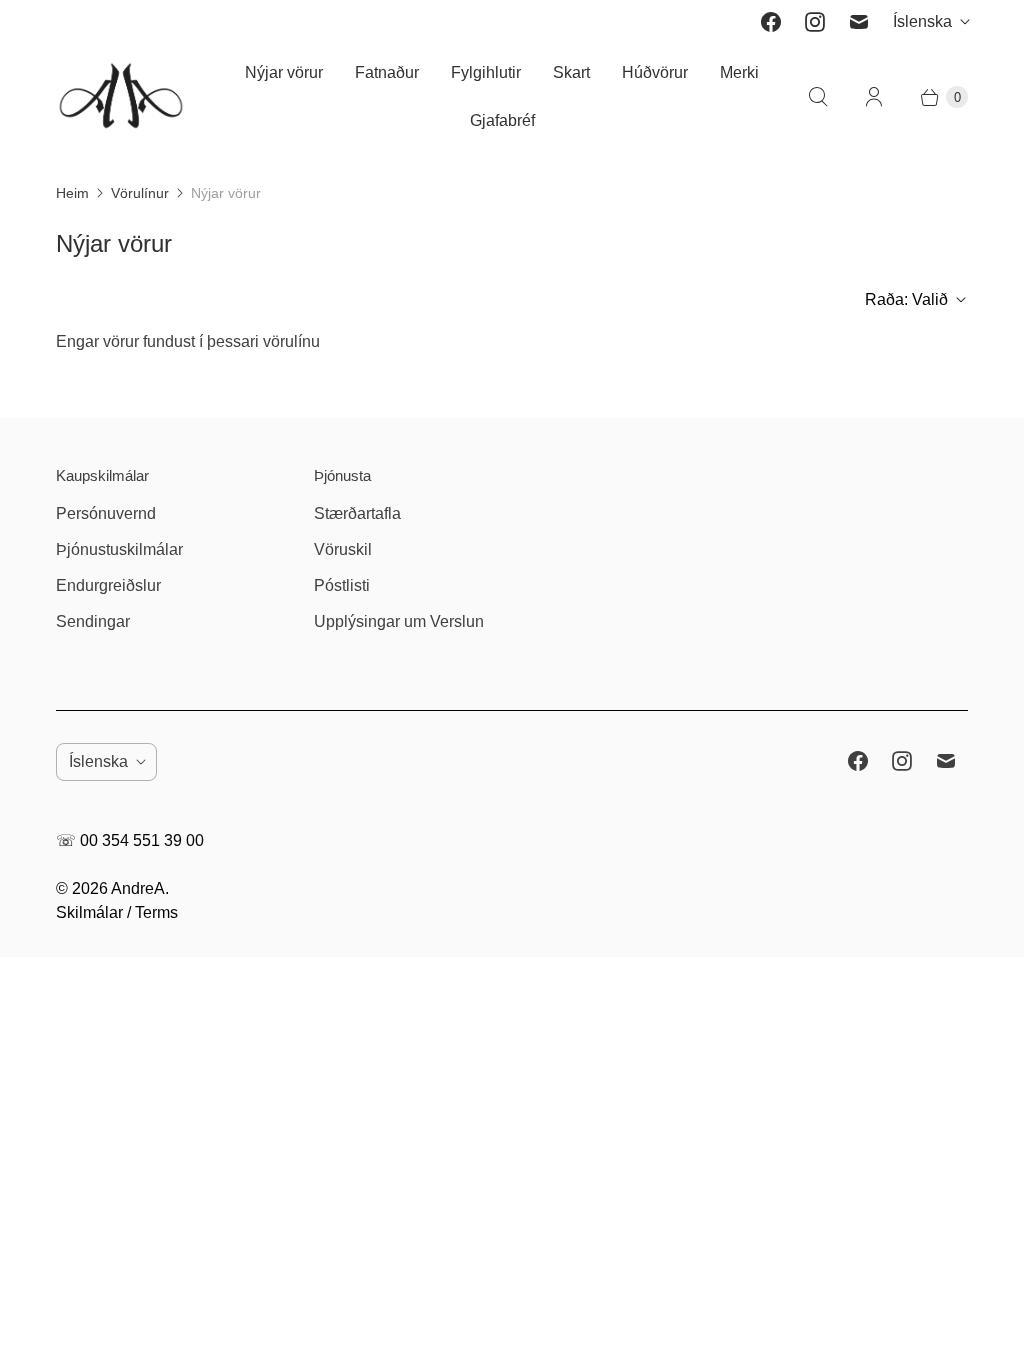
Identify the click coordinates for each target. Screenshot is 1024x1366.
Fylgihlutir (486, 72)
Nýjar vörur (284, 72)
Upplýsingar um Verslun (399, 621)
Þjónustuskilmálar (119, 549)
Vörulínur (140, 193)
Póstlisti (342, 585)
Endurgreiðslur (108, 585)
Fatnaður (387, 72)
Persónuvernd (106, 513)
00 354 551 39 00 (142, 840)
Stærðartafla (357, 513)
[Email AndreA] (859, 22)
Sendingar (93, 621)
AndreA (138, 888)
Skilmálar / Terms (117, 912)
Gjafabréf (502, 120)
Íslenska (922, 21)
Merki (739, 72)
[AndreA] (121, 97)
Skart (571, 72)
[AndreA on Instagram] (815, 22)
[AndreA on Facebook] (771, 22)
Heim (72, 193)
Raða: (906, 299)
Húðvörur (655, 72)
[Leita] (818, 97)
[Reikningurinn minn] (874, 97)
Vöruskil (343, 549)
